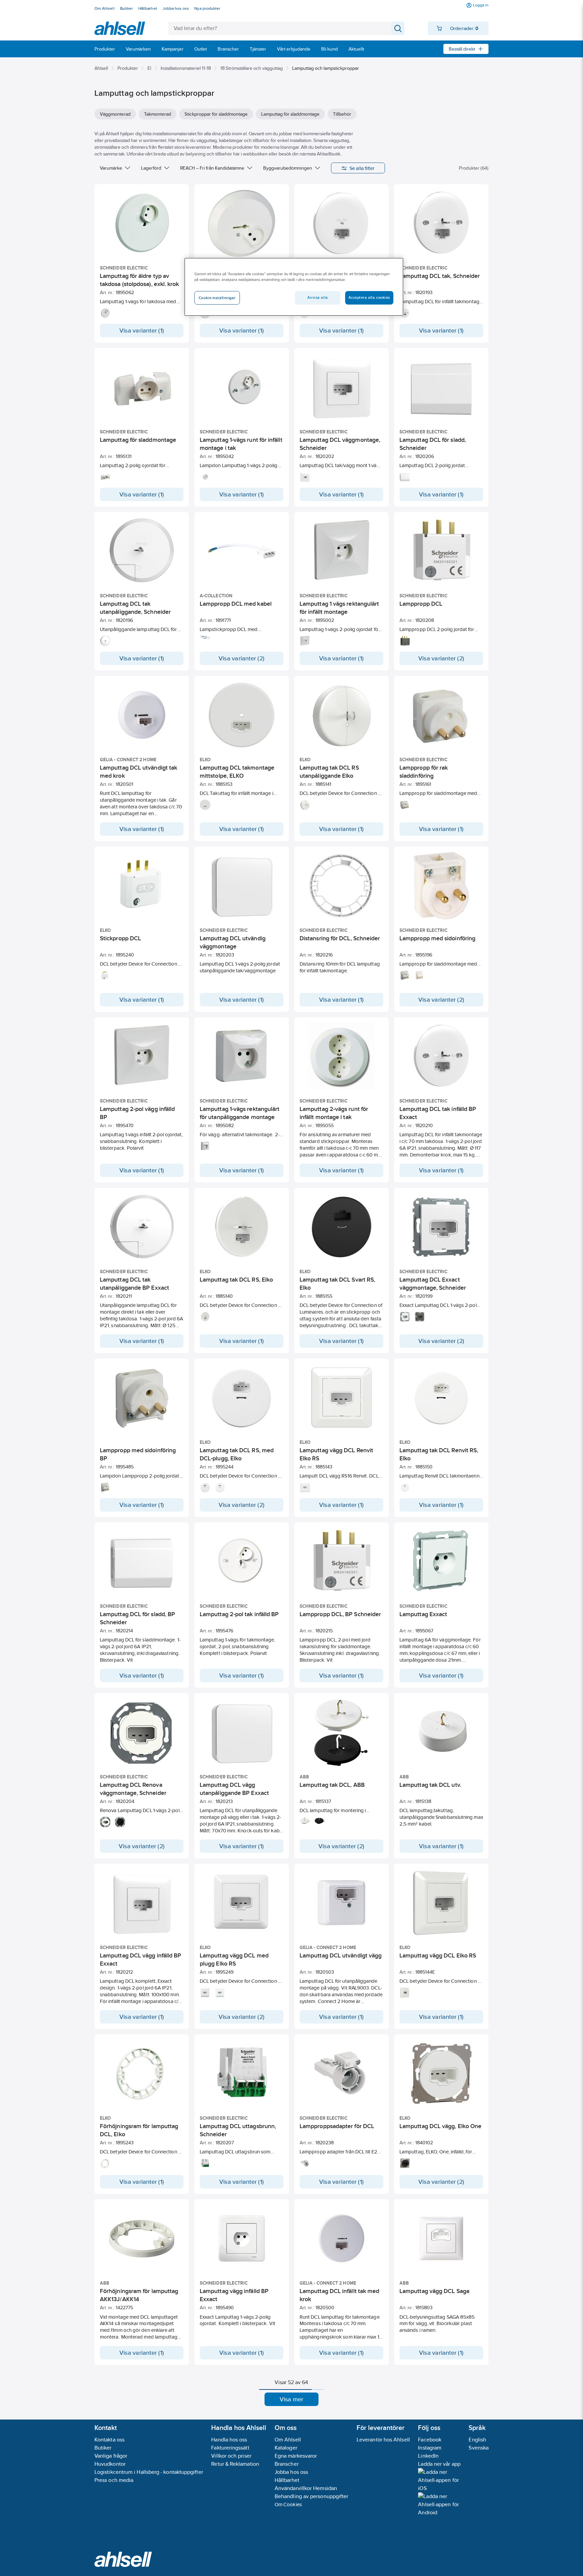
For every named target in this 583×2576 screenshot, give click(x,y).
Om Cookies (288, 2504)
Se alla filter (362, 168)
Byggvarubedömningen (288, 168)
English (477, 2440)
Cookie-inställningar (217, 298)
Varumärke (111, 168)
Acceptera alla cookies (369, 297)
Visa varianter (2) (242, 658)
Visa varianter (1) (142, 331)
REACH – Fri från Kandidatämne (212, 168)
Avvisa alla (317, 297)
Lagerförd (151, 168)
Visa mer (292, 2399)
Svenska (479, 2448)
